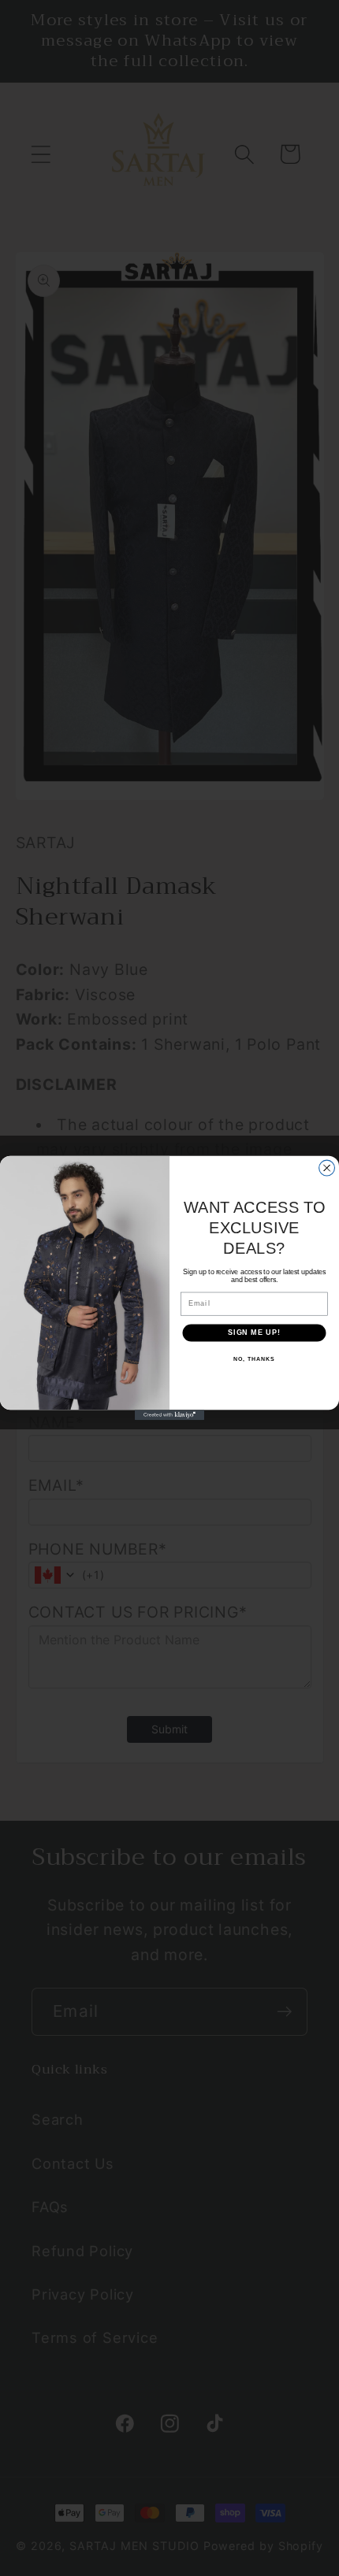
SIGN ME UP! (254, 1332)
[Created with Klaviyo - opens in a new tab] (169, 1415)
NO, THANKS (254, 1359)
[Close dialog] (327, 1168)
